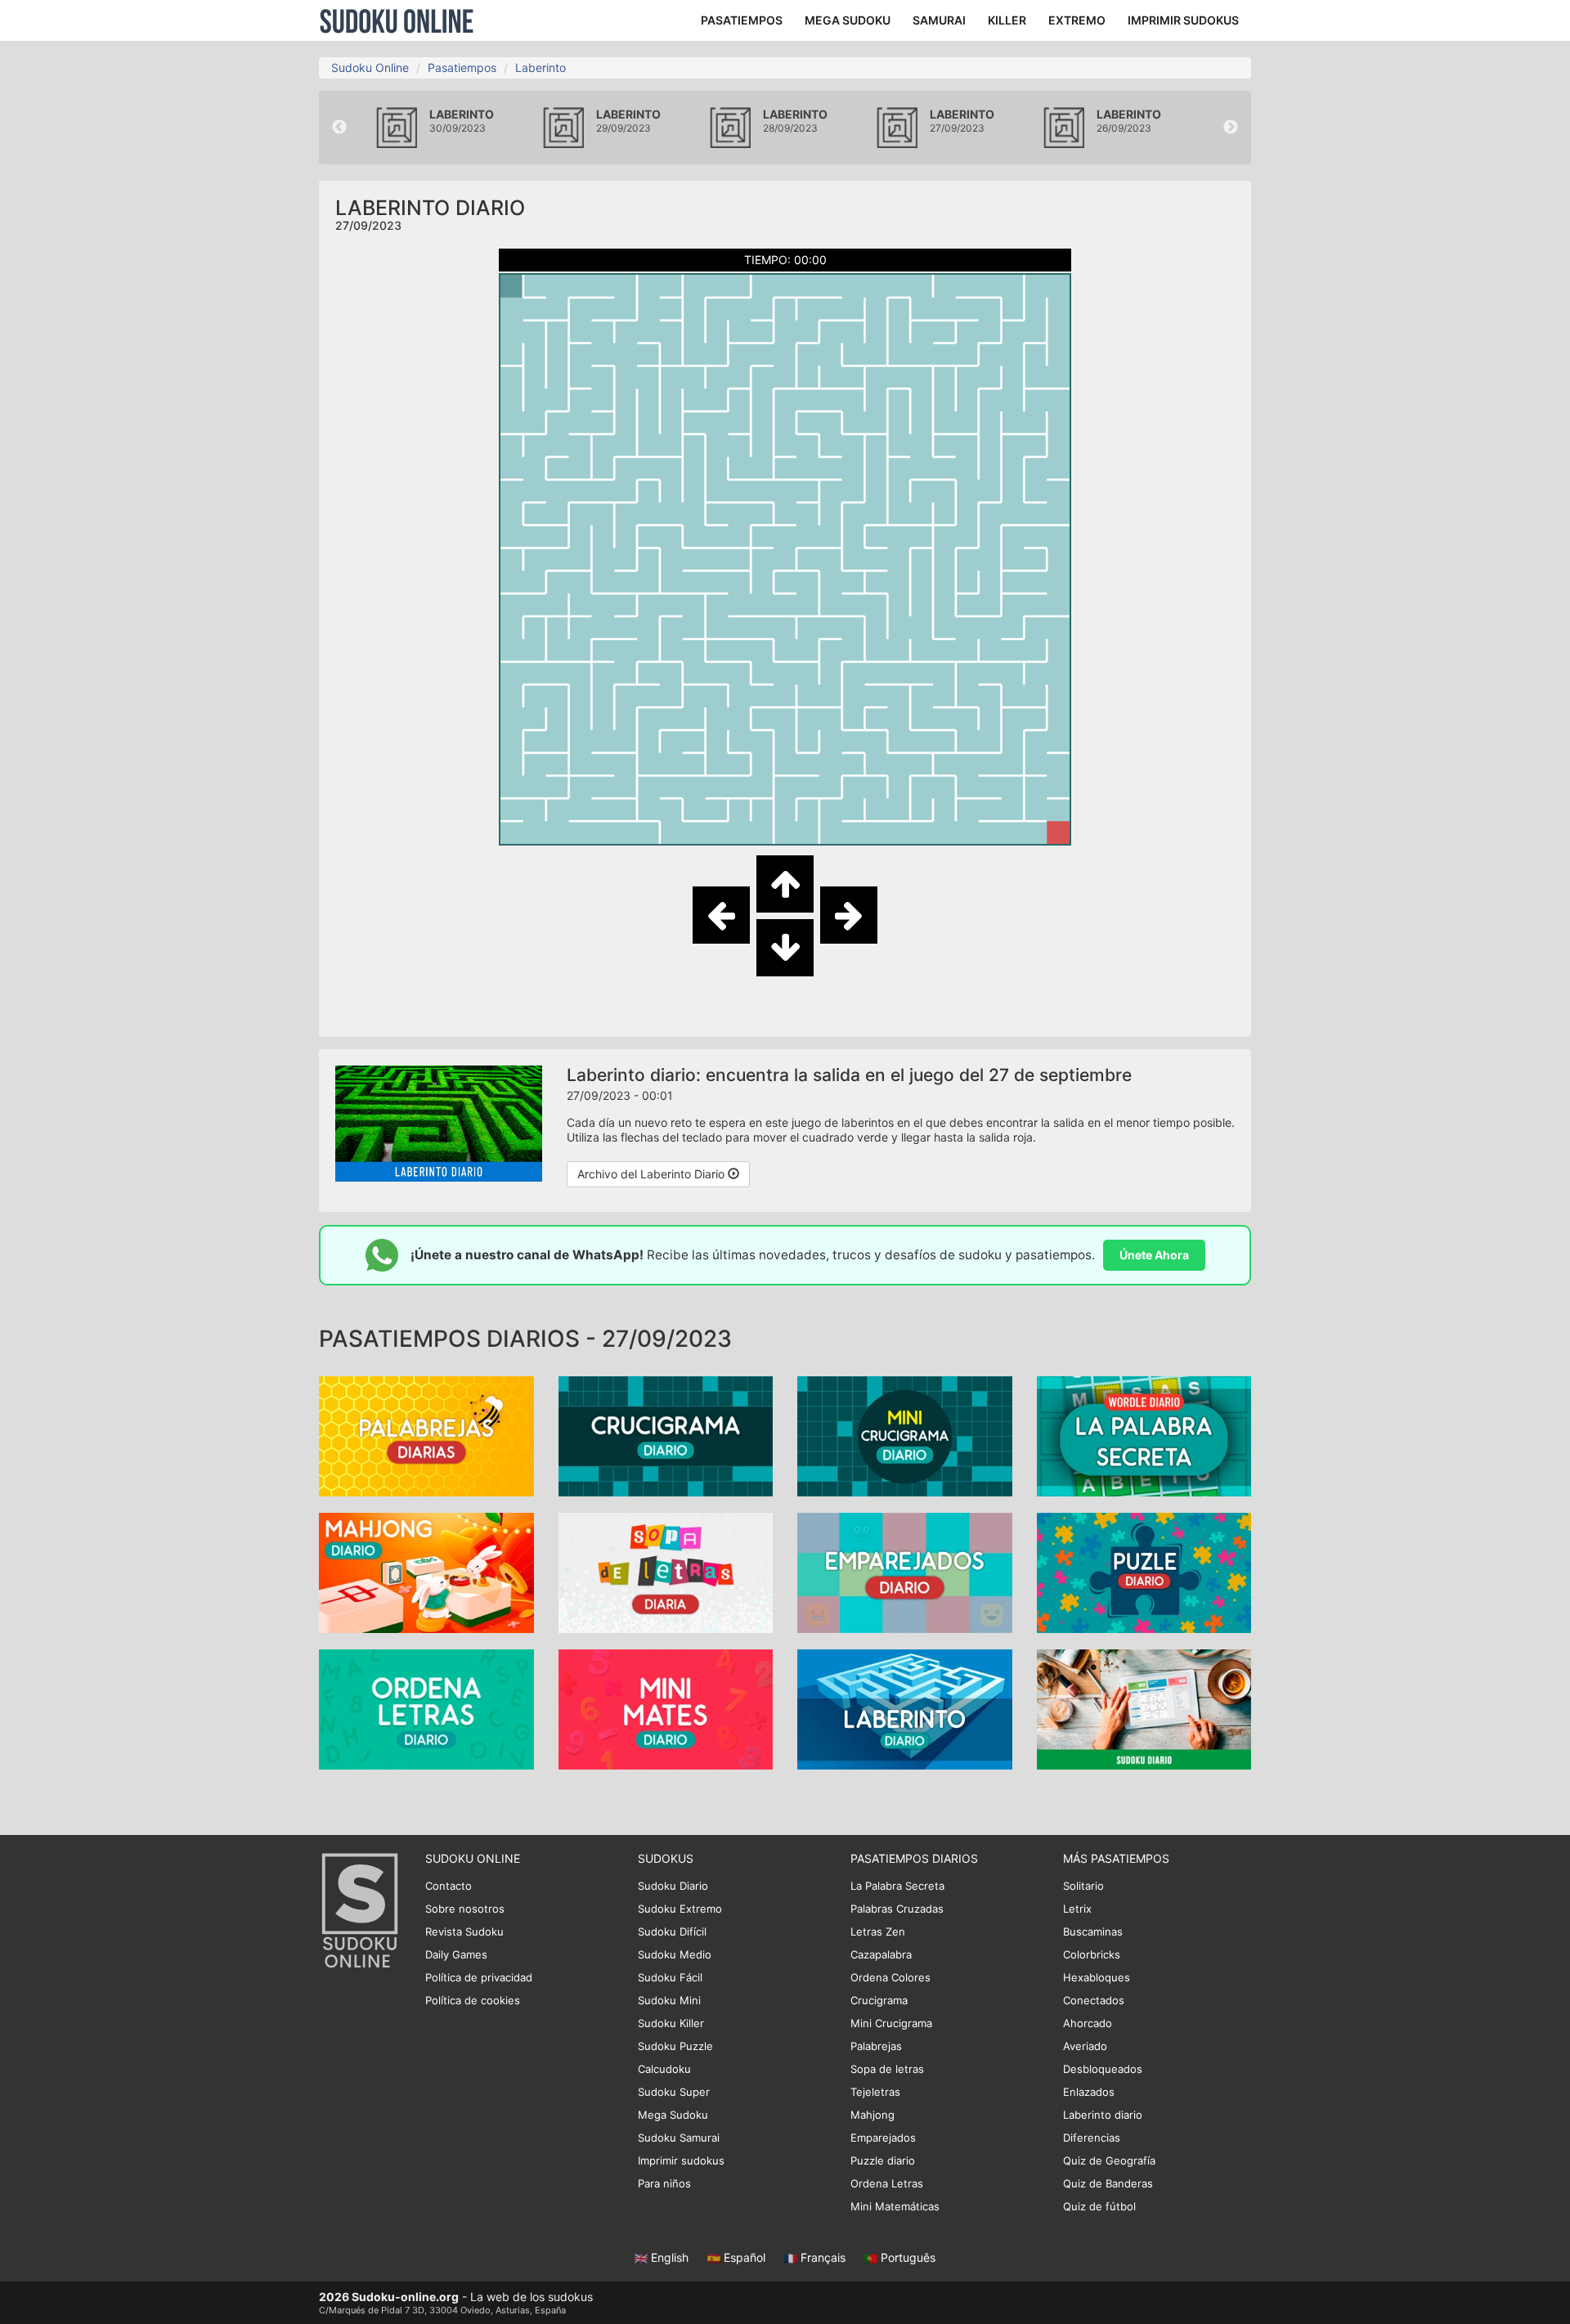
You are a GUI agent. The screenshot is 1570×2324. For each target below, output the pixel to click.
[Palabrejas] (426, 1435)
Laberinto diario (1103, 2115)
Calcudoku (664, 2069)
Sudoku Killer (671, 2023)
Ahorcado (1088, 2023)
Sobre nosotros (465, 1909)
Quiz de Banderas (1108, 2183)
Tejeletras (875, 2092)
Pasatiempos (462, 67)
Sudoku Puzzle (675, 2046)
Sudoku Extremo (680, 1909)
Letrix (1077, 1909)
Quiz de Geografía (1109, 2160)
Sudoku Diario (673, 1886)
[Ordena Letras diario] (426, 1708)
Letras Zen (878, 1931)
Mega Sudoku (673, 2115)
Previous (339, 128)
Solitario (1083, 1886)
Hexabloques (1097, 1977)
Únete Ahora (1154, 1255)
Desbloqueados (1103, 2069)
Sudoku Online (397, 20)
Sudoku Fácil (670, 1977)
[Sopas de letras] (666, 1571)
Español (745, 2257)
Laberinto (541, 67)
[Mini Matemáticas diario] (666, 1708)
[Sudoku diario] (1144, 1708)
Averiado (1085, 2046)
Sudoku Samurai (679, 2138)
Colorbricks (1092, 1954)
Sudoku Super (674, 2092)
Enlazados (1089, 2092)
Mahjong (872, 2115)
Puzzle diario (883, 2160)
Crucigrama (879, 2000)
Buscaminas (1093, 1931)
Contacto (449, 1886)
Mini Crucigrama (891, 2023)
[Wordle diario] (1144, 1435)
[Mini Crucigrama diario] (905, 1435)
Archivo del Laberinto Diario (653, 1174)
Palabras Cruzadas (897, 1909)
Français (823, 2257)
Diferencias (1092, 2138)
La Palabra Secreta (897, 1886)
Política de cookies (473, 2000)
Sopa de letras (887, 2069)
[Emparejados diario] (905, 1571)
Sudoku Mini (669, 2000)
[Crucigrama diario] (666, 1435)
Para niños (664, 2183)
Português (906, 2257)
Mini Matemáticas (895, 2206)
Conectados (1094, 2000)
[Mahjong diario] (426, 1571)
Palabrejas (876, 2046)
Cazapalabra (881, 1954)
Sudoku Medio (675, 1954)
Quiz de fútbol (1099, 2206)
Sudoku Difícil (672, 1931)
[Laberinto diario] (905, 1708)
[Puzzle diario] (1144, 1571)
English (670, 2257)
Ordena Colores (890, 1977)
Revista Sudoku (464, 1931)
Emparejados (883, 2138)
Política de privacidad (479, 1977)
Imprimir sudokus (681, 2160)
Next (1231, 128)
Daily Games (456, 1954)
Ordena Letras (887, 2183)
